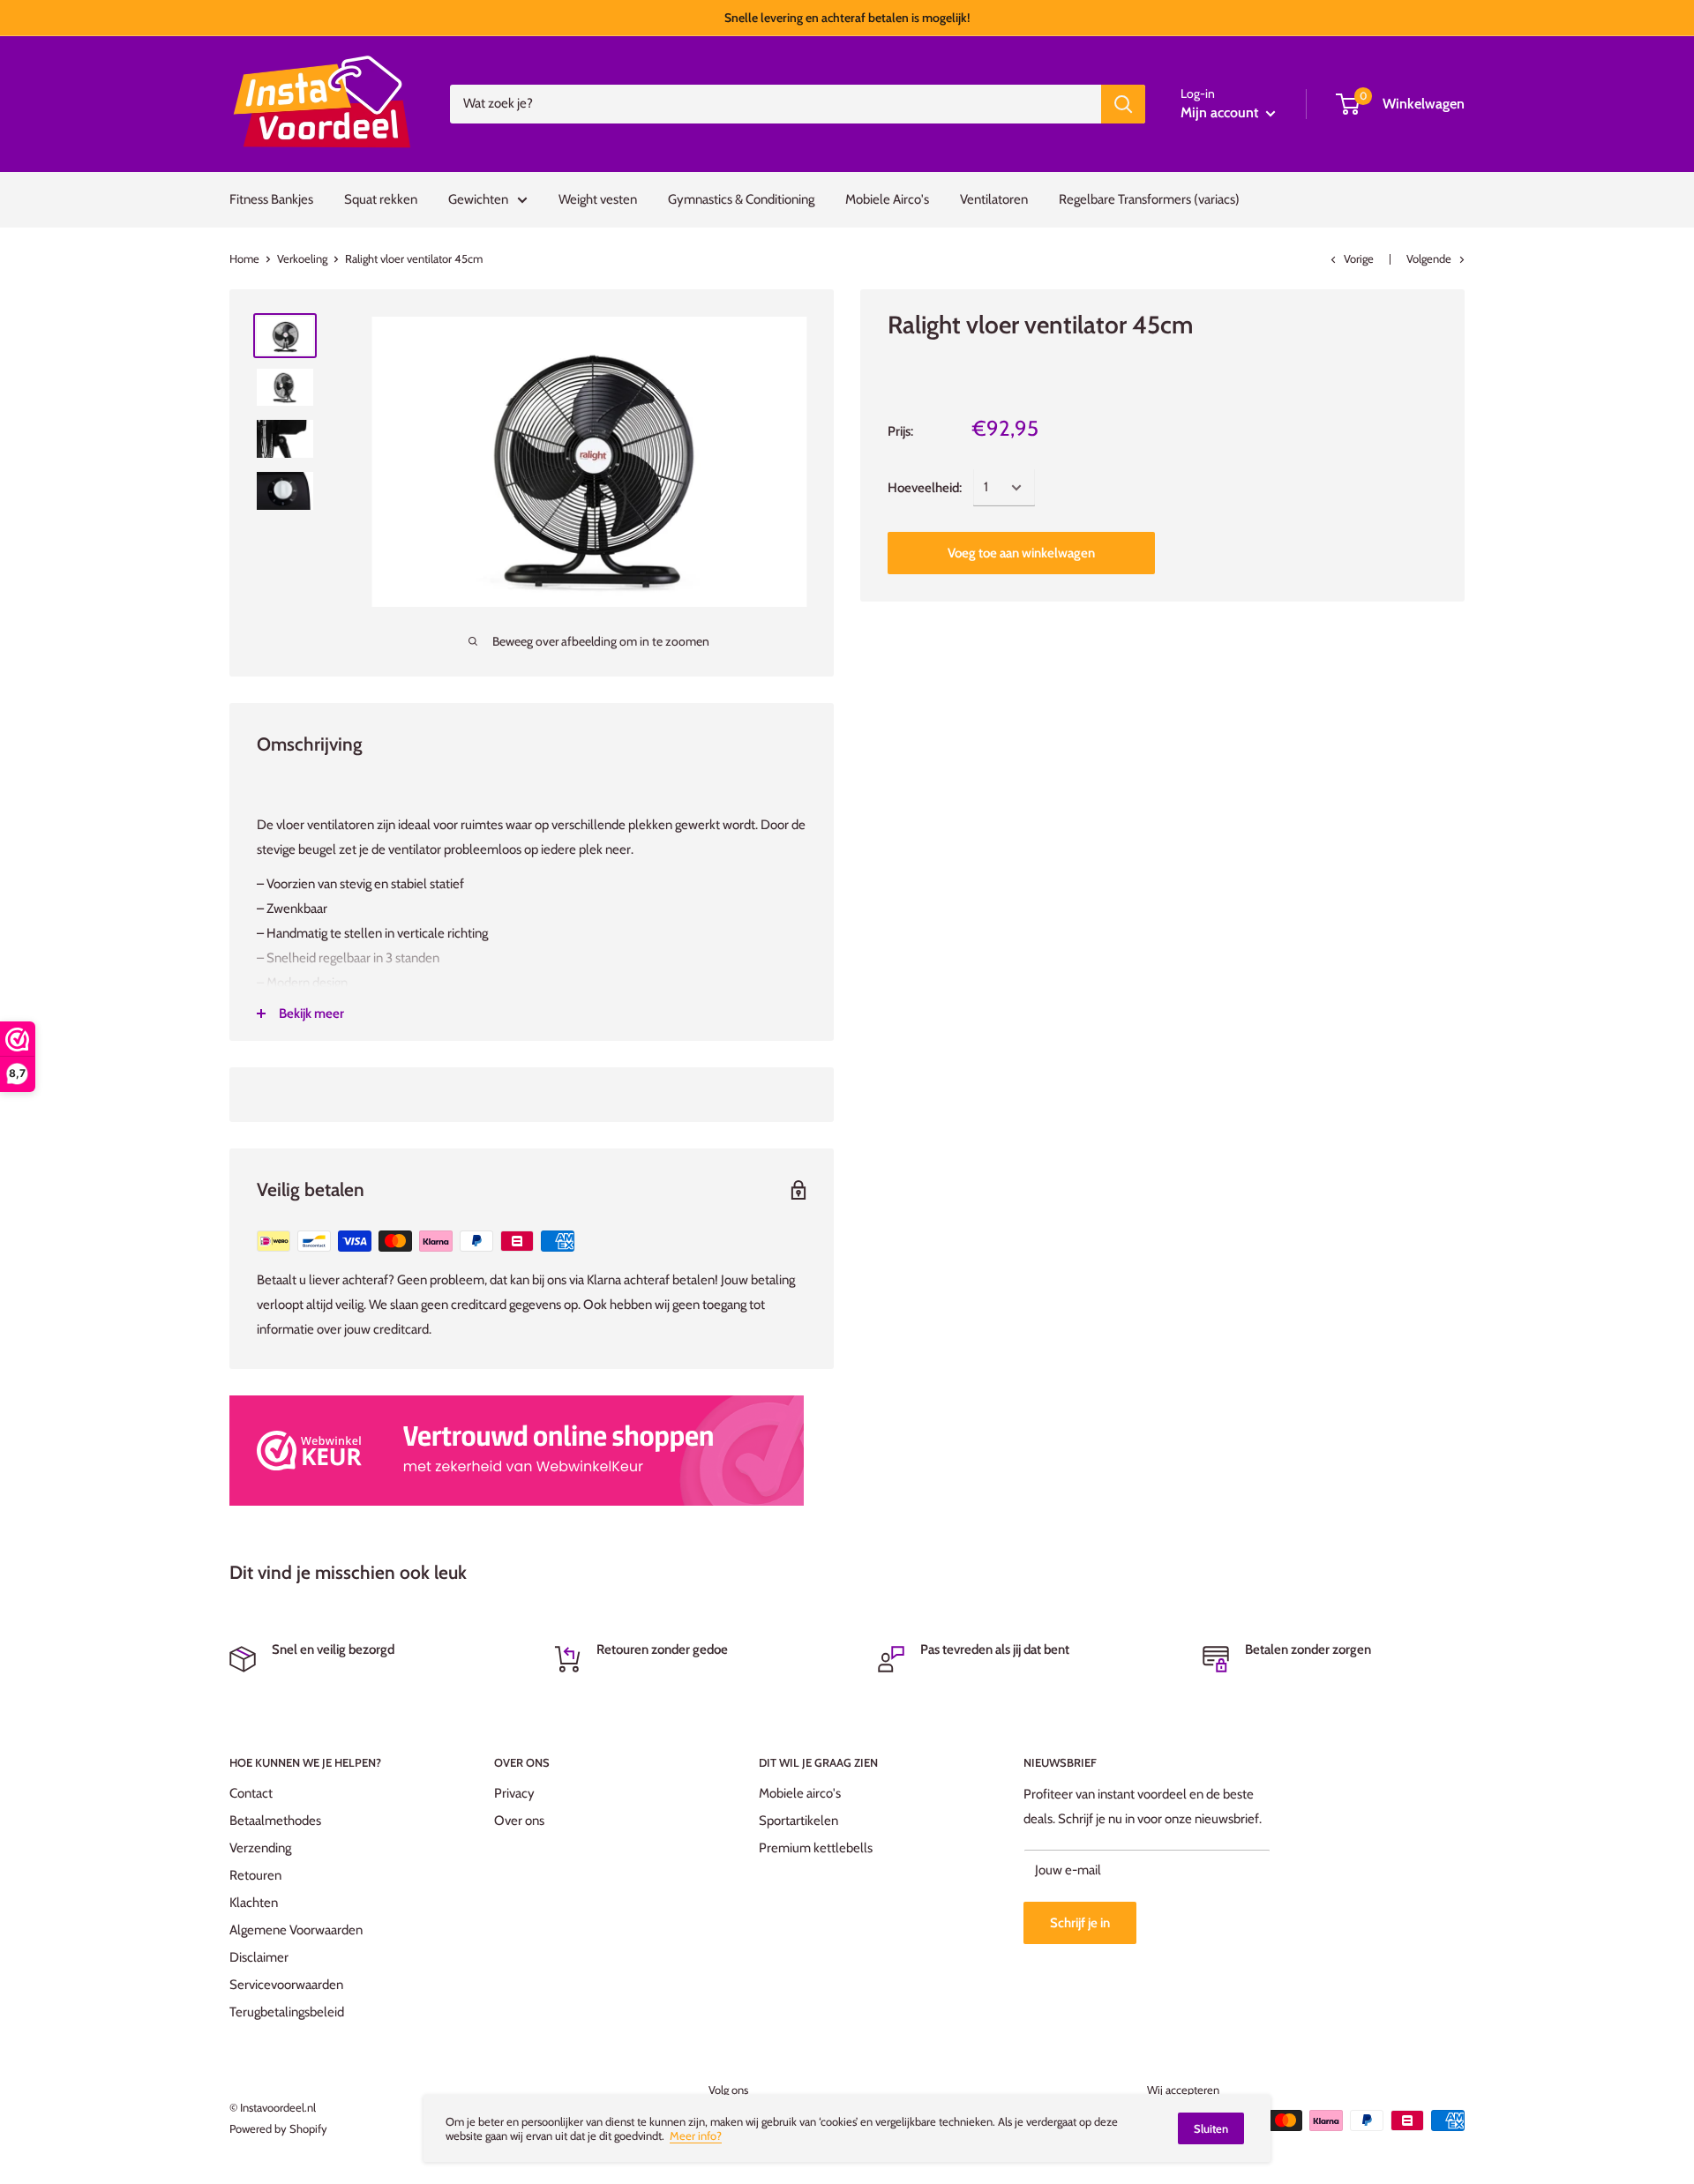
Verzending (260, 1848)
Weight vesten (598, 199)
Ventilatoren (994, 199)
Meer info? (696, 2135)
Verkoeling (302, 258)
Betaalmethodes (275, 1821)
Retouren (255, 1875)
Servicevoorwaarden (286, 1985)
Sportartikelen (798, 1821)
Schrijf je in (1080, 1923)
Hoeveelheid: (925, 488)
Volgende (1429, 258)
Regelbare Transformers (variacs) (1149, 199)
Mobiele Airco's (887, 199)
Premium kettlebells (816, 1848)
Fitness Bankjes (271, 199)
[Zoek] (1123, 104)
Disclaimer (259, 1957)
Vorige (1359, 258)
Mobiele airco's (800, 1793)
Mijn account (1221, 112)
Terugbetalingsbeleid (287, 2012)
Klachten (254, 1903)
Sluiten (1211, 2128)
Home (244, 258)
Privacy (514, 1793)
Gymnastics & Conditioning (741, 199)
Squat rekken (381, 199)
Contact (251, 1793)
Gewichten (478, 199)
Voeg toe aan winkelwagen (1021, 553)
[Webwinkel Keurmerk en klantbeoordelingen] (517, 1451)
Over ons (519, 1821)
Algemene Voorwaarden (296, 1930)
